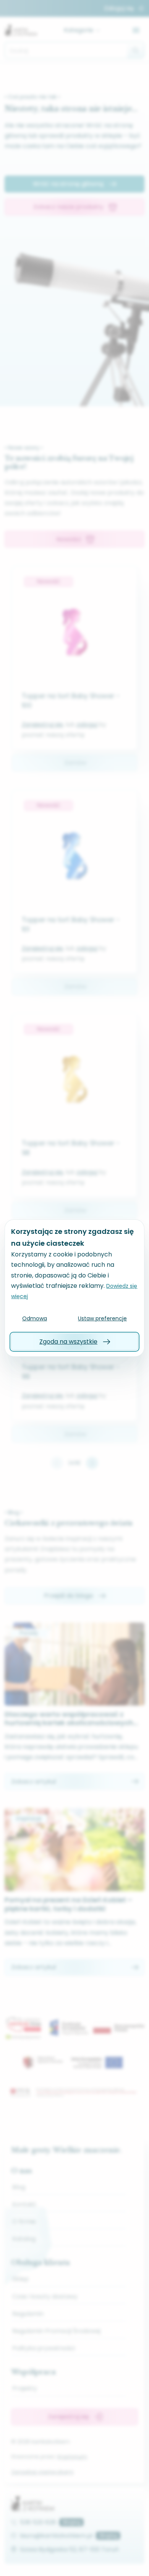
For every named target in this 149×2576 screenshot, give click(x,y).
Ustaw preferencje (102, 1318)
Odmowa (35, 1318)
